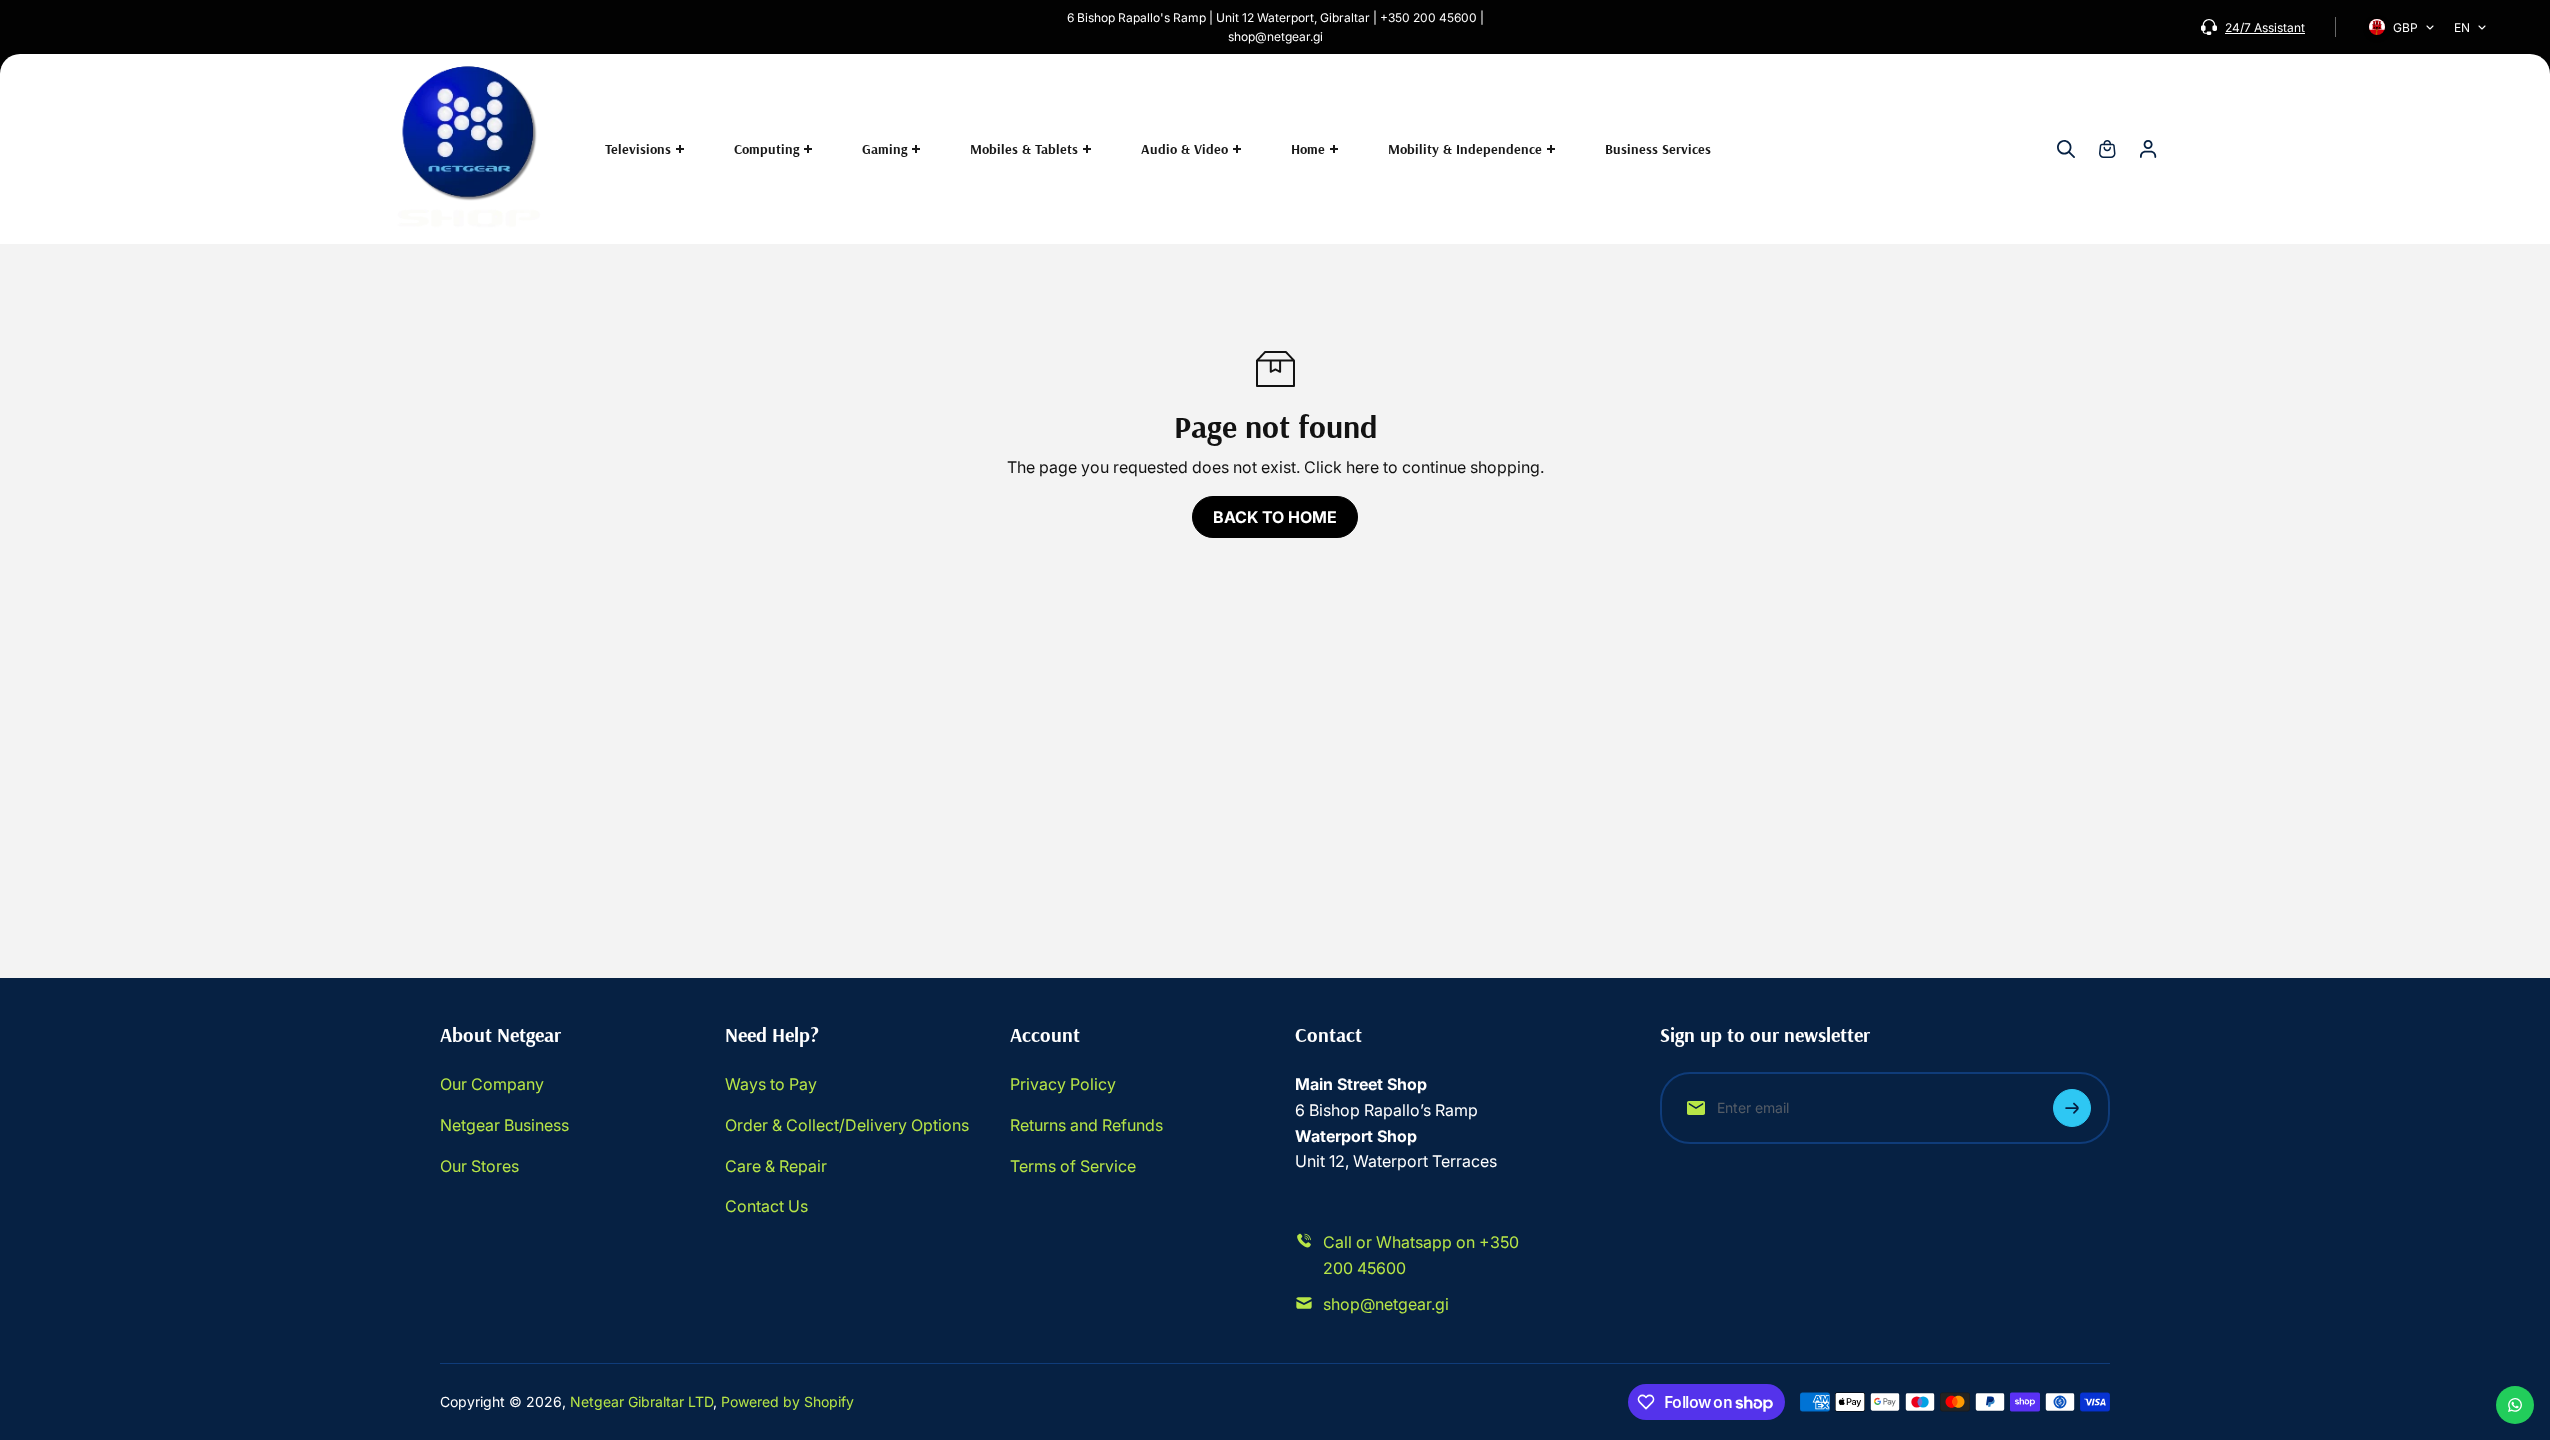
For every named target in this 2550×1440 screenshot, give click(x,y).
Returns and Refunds (1086, 1125)
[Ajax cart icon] (2107, 149)
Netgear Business (504, 1125)
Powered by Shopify (787, 1401)
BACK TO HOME (1275, 517)
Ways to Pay (771, 1084)
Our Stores (479, 1166)
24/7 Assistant (2265, 27)
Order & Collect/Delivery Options (847, 1125)
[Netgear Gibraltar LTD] (470, 149)
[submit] (2072, 1108)
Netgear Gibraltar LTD (641, 1401)
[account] (2148, 149)
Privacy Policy (1063, 1084)
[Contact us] (2515, 1405)
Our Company (492, 1084)
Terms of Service (1073, 1166)
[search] (2066, 149)
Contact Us (766, 1206)
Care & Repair (776, 1166)
